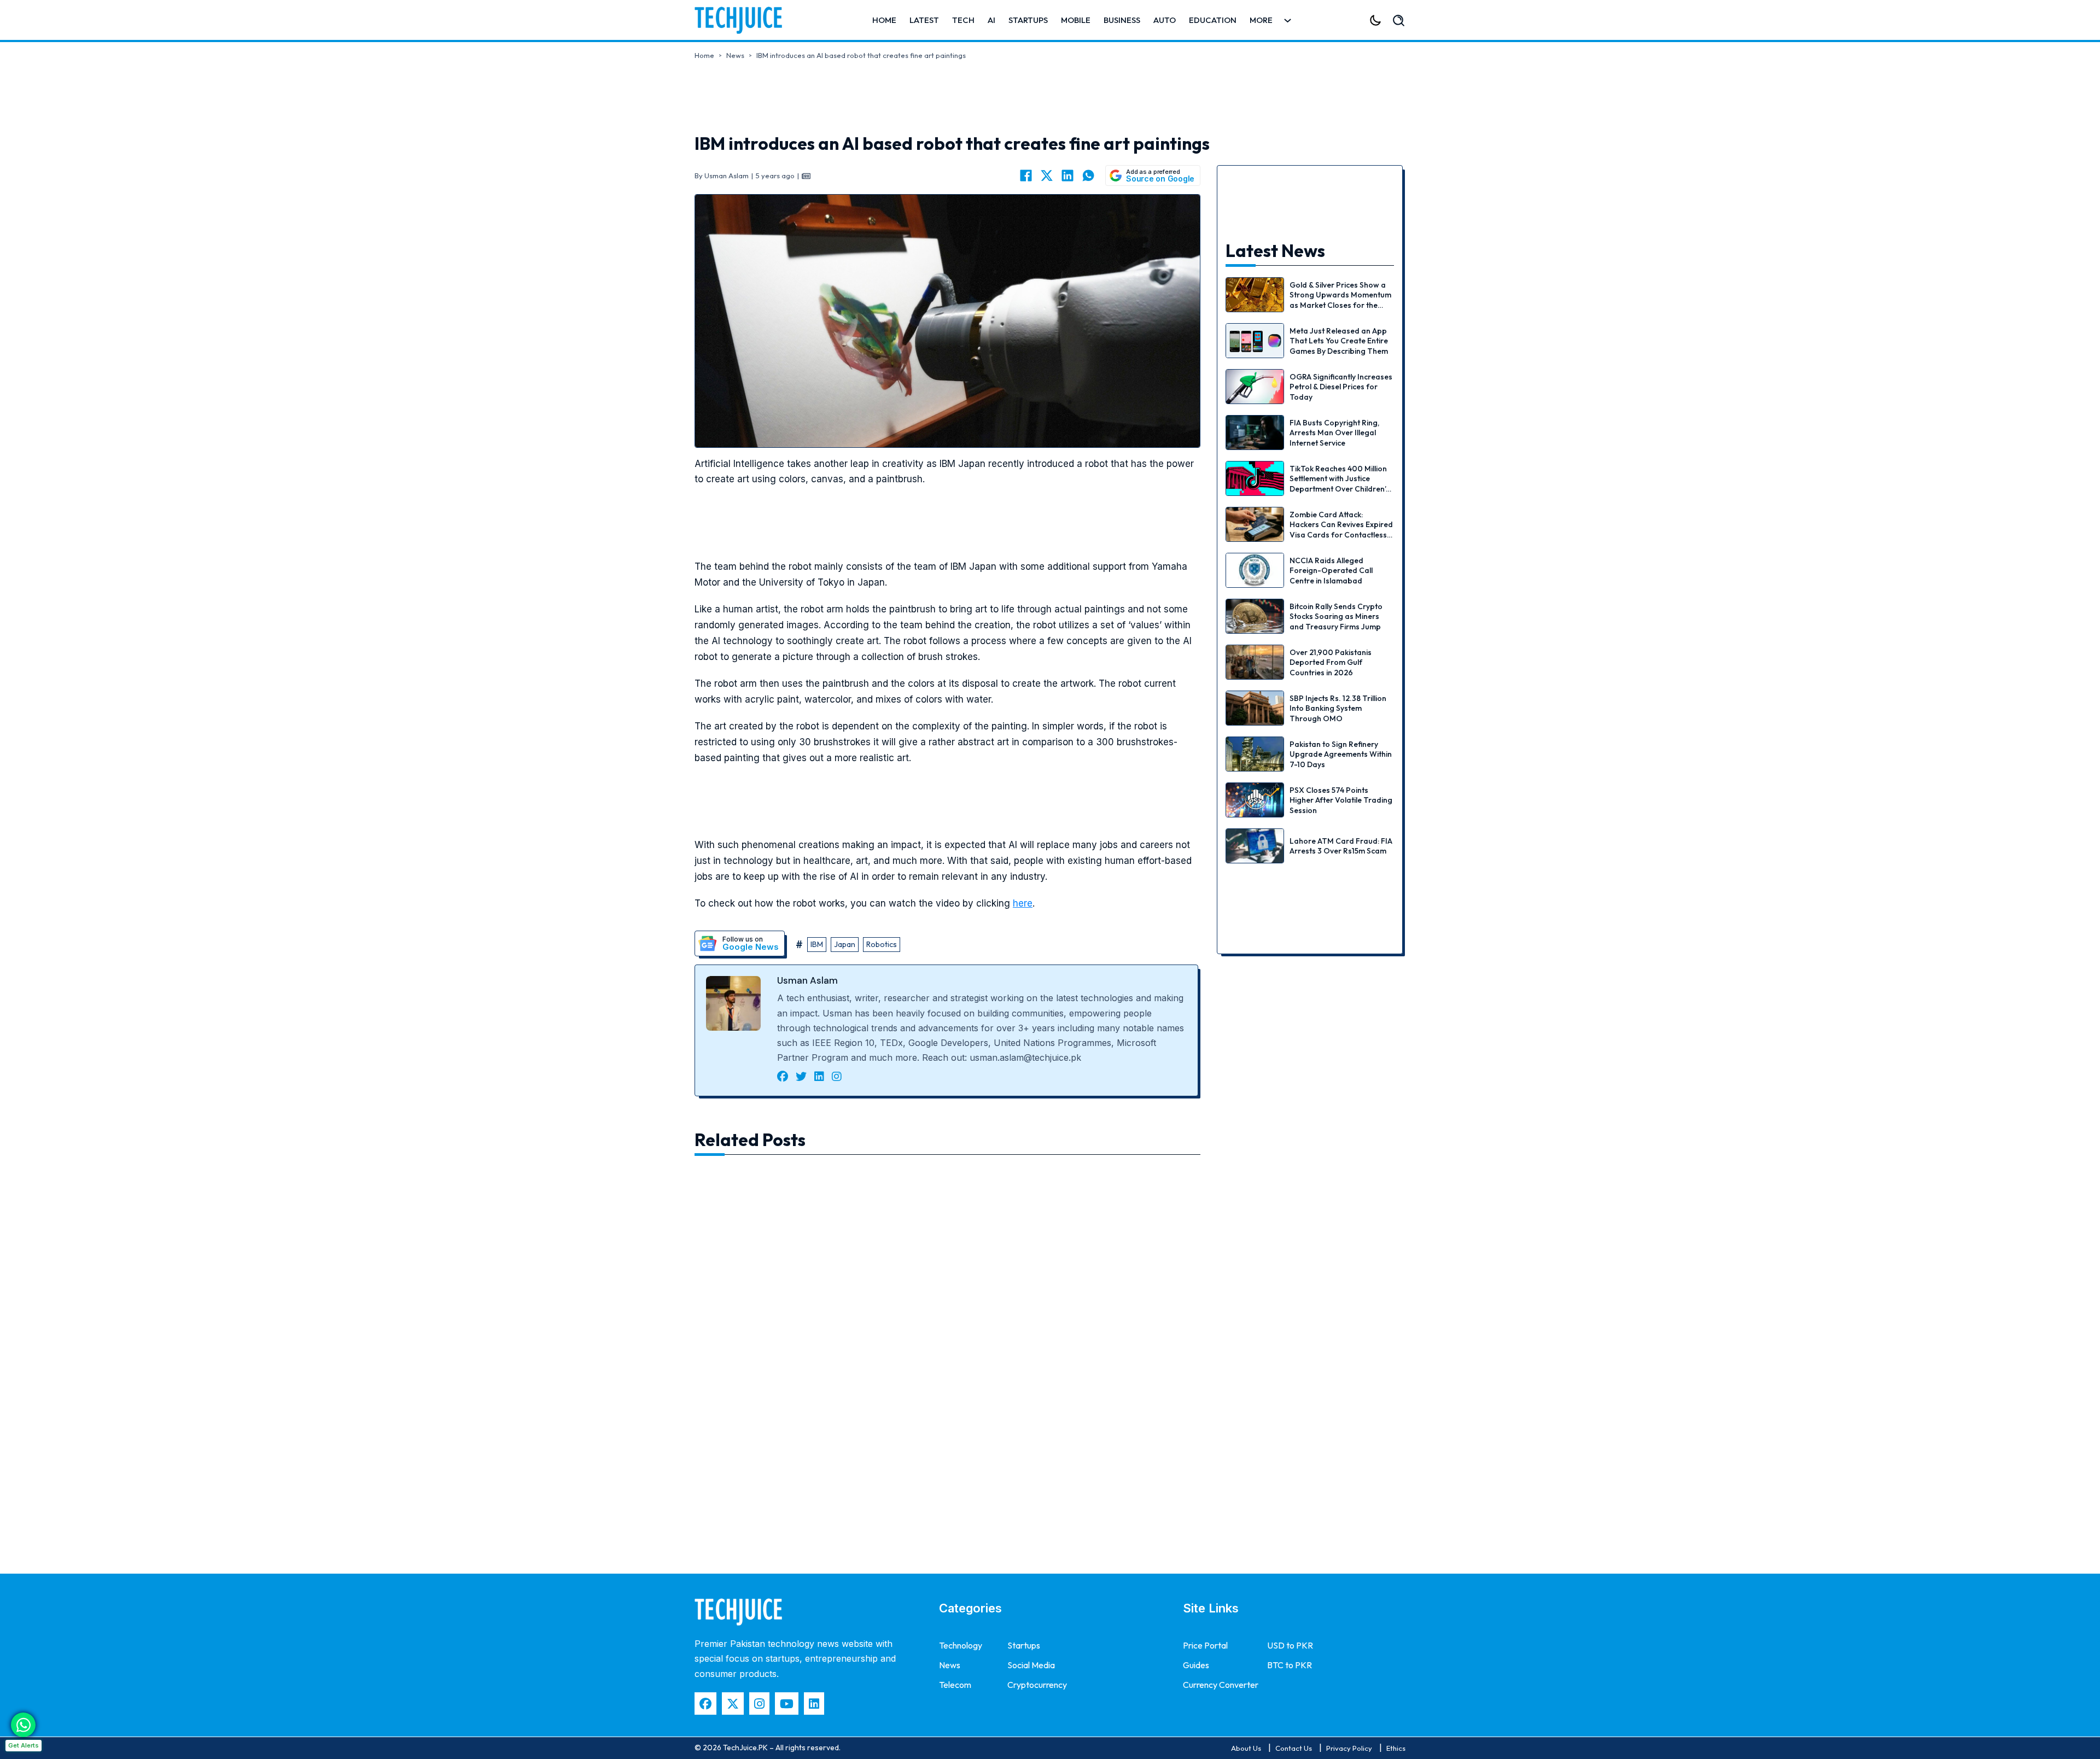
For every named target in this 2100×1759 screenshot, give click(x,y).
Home (884, 20)
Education (1213, 20)
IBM (817, 944)
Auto (1165, 20)
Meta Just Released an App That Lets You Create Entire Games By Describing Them (1339, 341)
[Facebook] (1026, 176)
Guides (1196, 1665)
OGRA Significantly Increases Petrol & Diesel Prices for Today (1341, 387)
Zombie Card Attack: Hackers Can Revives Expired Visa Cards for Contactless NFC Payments (1341, 530)
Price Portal (1205, 1645)
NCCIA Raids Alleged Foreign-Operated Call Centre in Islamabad (1331, 570)
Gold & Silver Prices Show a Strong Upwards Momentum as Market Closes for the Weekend (1340, 300)
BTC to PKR (1290, 1665)
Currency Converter (1221, 1685)
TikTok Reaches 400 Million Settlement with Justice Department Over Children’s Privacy (1340, 484)
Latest (924, 20)
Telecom (955, 1685)
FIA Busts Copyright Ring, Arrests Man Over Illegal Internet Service (1334, 433)
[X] (1047, 176)
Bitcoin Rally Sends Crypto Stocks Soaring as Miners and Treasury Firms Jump (1336, 616)
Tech (963, 20)
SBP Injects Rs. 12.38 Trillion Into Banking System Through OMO (1338, 708)
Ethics (1396, 1748)
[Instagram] (759, 1704)
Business (1122, 20)
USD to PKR (1290, 1645)
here (1023, 903)
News (735, 55)
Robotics (882, 944)
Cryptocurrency (1037, 1685)
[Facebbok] (705, 1704)
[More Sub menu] (1288, 21)
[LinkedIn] (1067, 176)
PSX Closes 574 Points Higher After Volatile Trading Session (1341, 800)
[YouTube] (787, 1704)
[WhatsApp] (1088, 176)
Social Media (1031, 1665)
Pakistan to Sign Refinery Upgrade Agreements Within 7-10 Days (1341, 754)
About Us (1246, 1748)
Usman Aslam (807, 980)
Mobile (1076, 20)
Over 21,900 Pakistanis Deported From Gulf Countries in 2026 (1331, 662)
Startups (1028, 20)
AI (991, 20)
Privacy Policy (1349, 1748)
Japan (845, 944)
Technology (961, 1645)
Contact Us (1294, 1748)
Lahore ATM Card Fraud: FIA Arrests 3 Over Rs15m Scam (1341, 846)
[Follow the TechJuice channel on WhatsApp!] (23, 1725)
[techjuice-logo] (744, 20)
